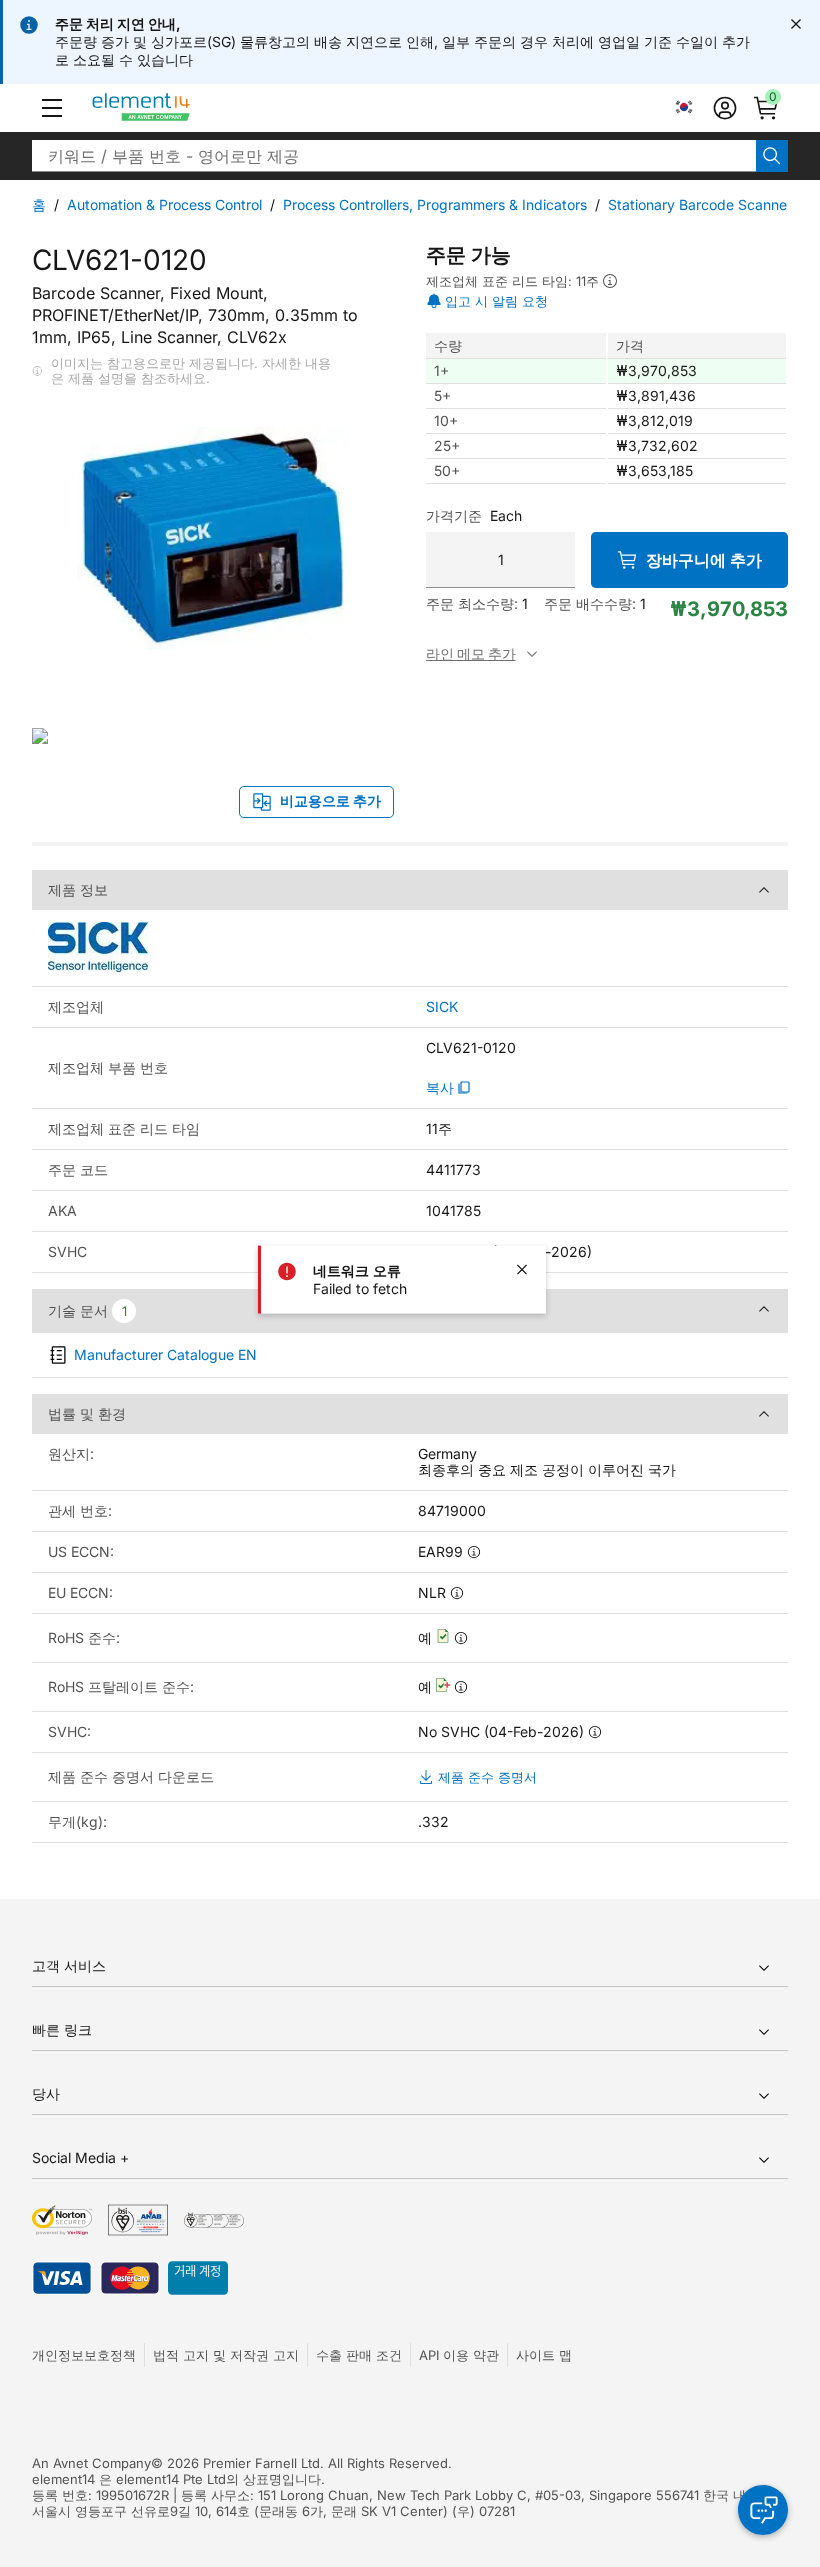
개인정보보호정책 (84, 2355)
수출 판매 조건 (359, 2355)
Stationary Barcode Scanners (703, 204)
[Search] (772, 156)
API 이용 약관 (459, 2355)
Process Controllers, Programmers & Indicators (435, 204)
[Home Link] (178, 108)
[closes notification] (796, 24)
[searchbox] (394, 156)
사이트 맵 (544, 2355)
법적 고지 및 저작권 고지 (226, 2355)
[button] (52, 108)
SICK (442, 1007)
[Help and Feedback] (763, 2510)
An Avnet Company (91, 2463)
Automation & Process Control (164, 204)
